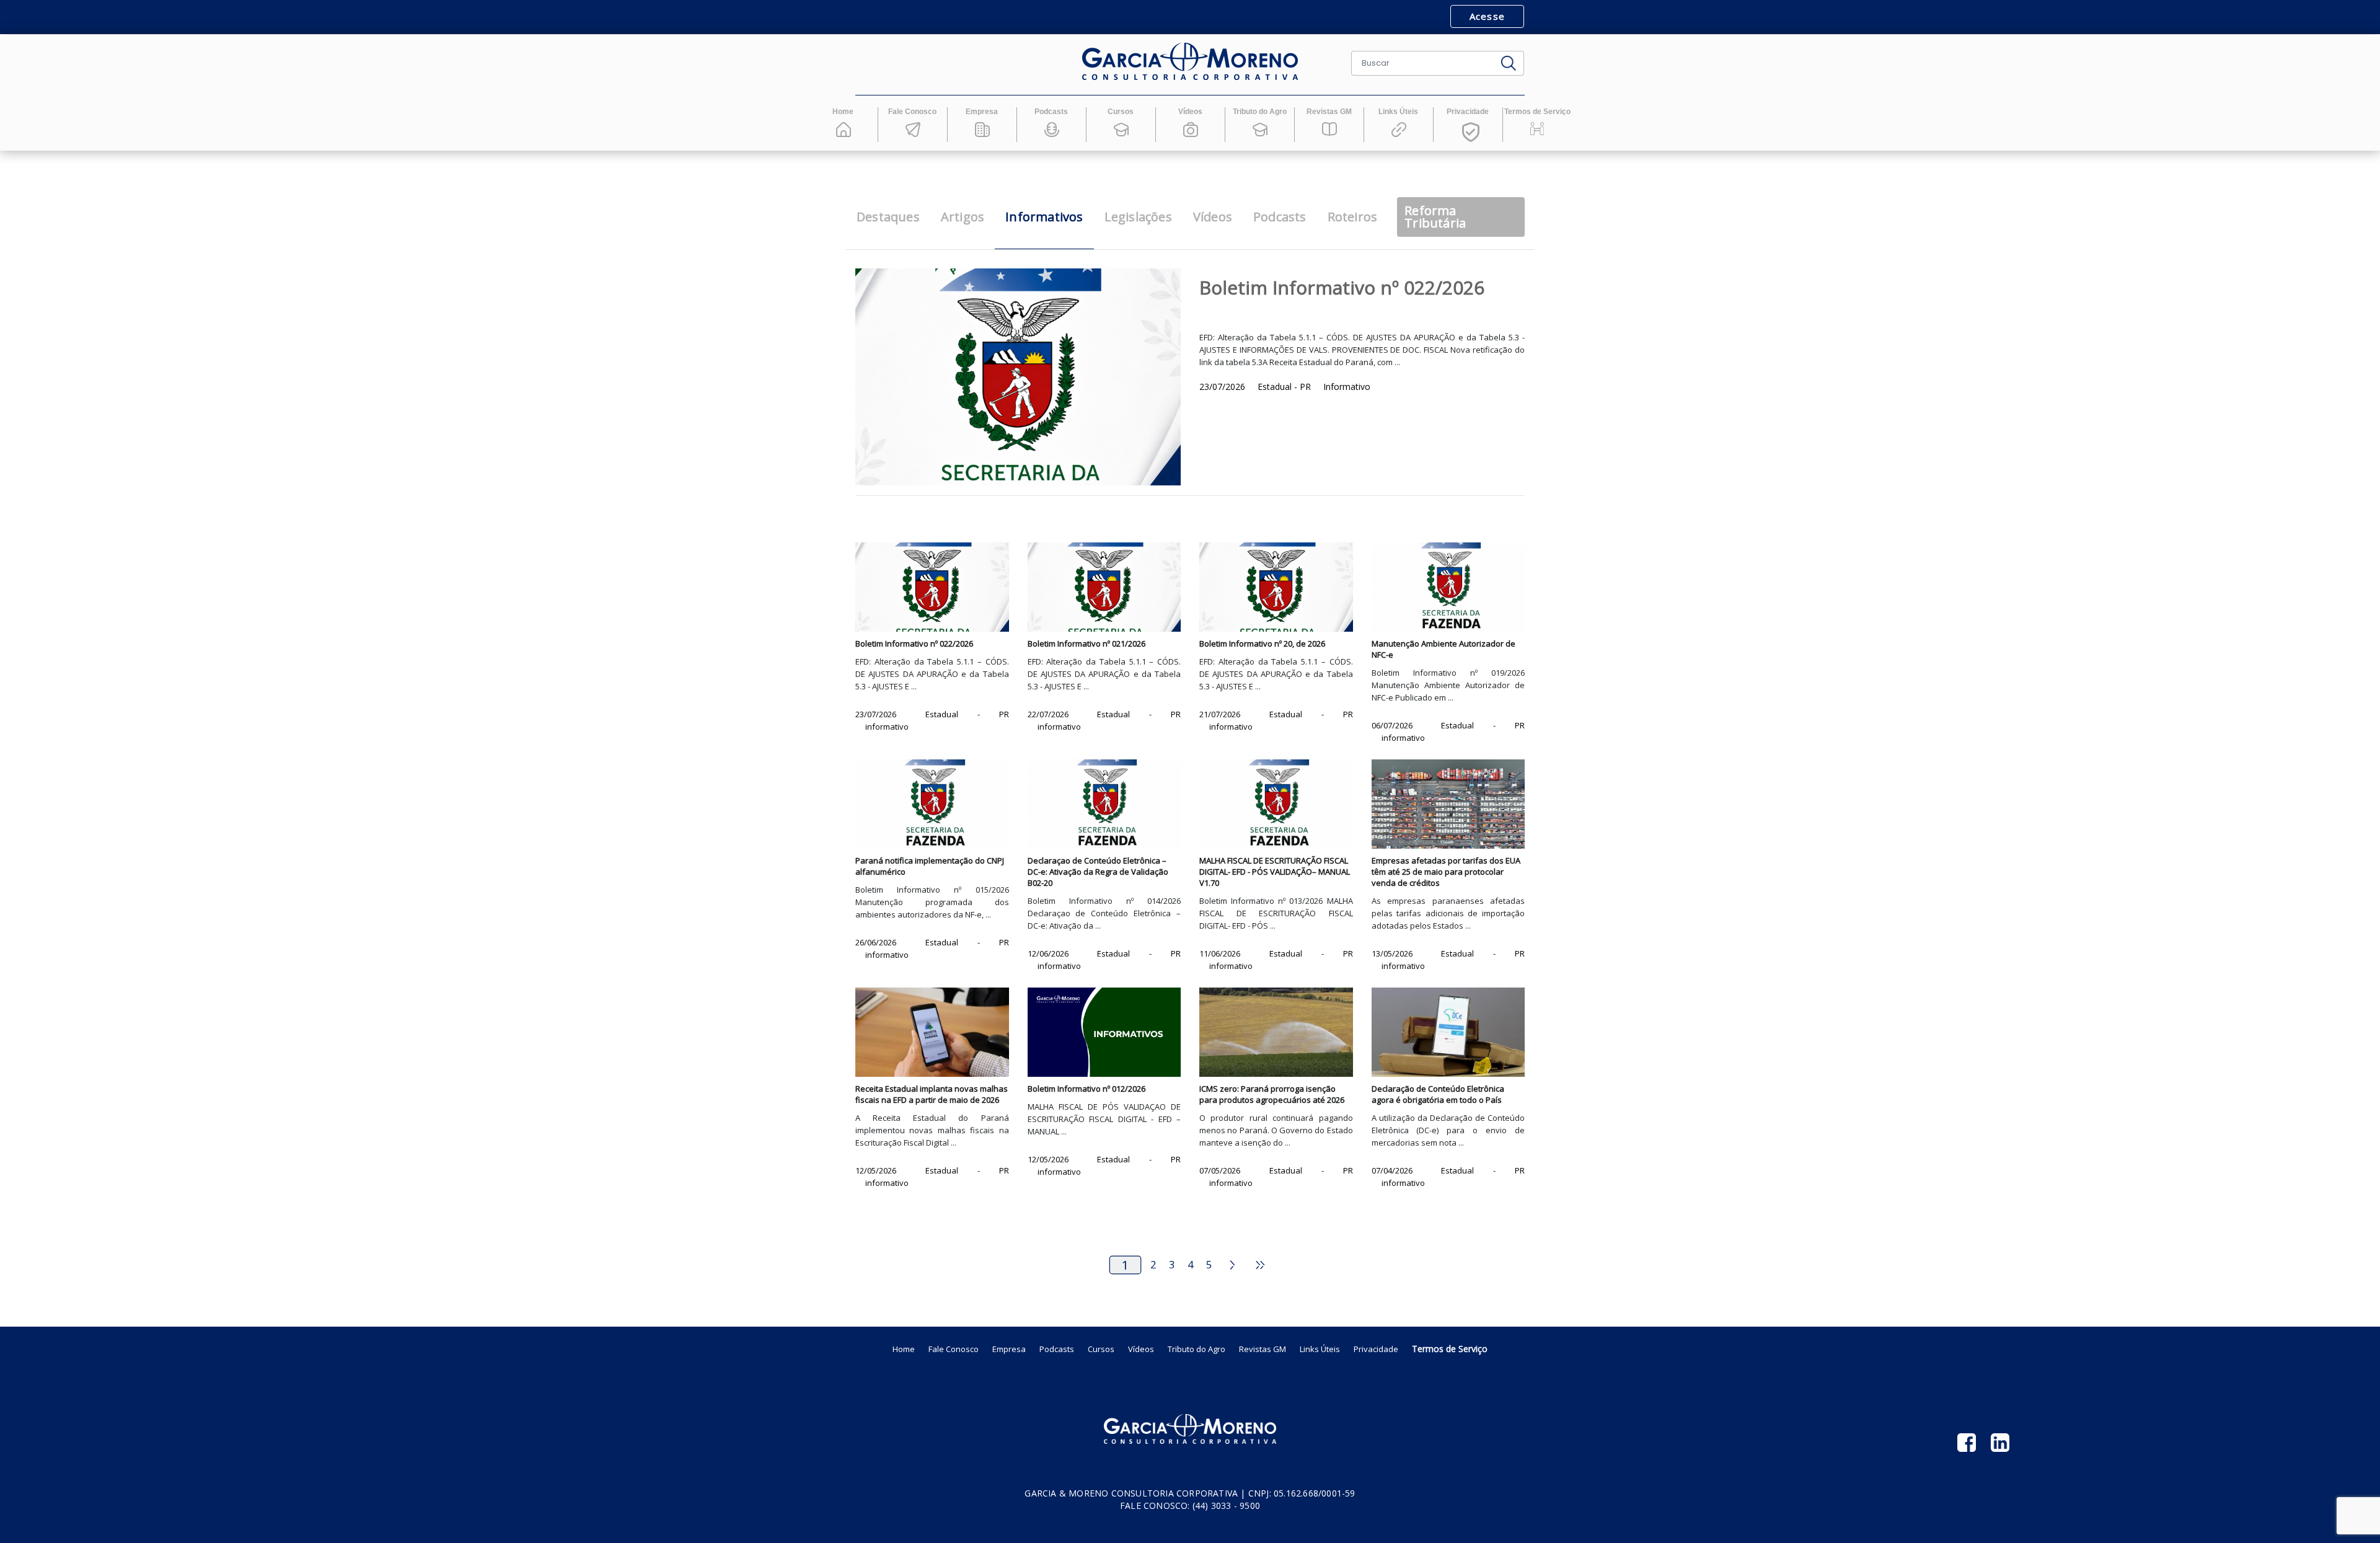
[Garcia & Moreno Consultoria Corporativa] (1190, 62)
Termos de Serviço (1450, 1349)
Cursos (1101, 1349)
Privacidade (1376, 1349)
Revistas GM (1263, 1349)
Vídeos (1141, 1349)
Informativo (1347, 387)
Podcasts (1057, 1349)
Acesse (1487, 16)
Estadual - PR (1285, 387)
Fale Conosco (954, 1349)
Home (904, 1349)
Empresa (1009, 1349)
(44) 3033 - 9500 (1226, 1505)
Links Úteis (1320, 1349)
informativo (887, 727)
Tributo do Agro (1197, 1349)
